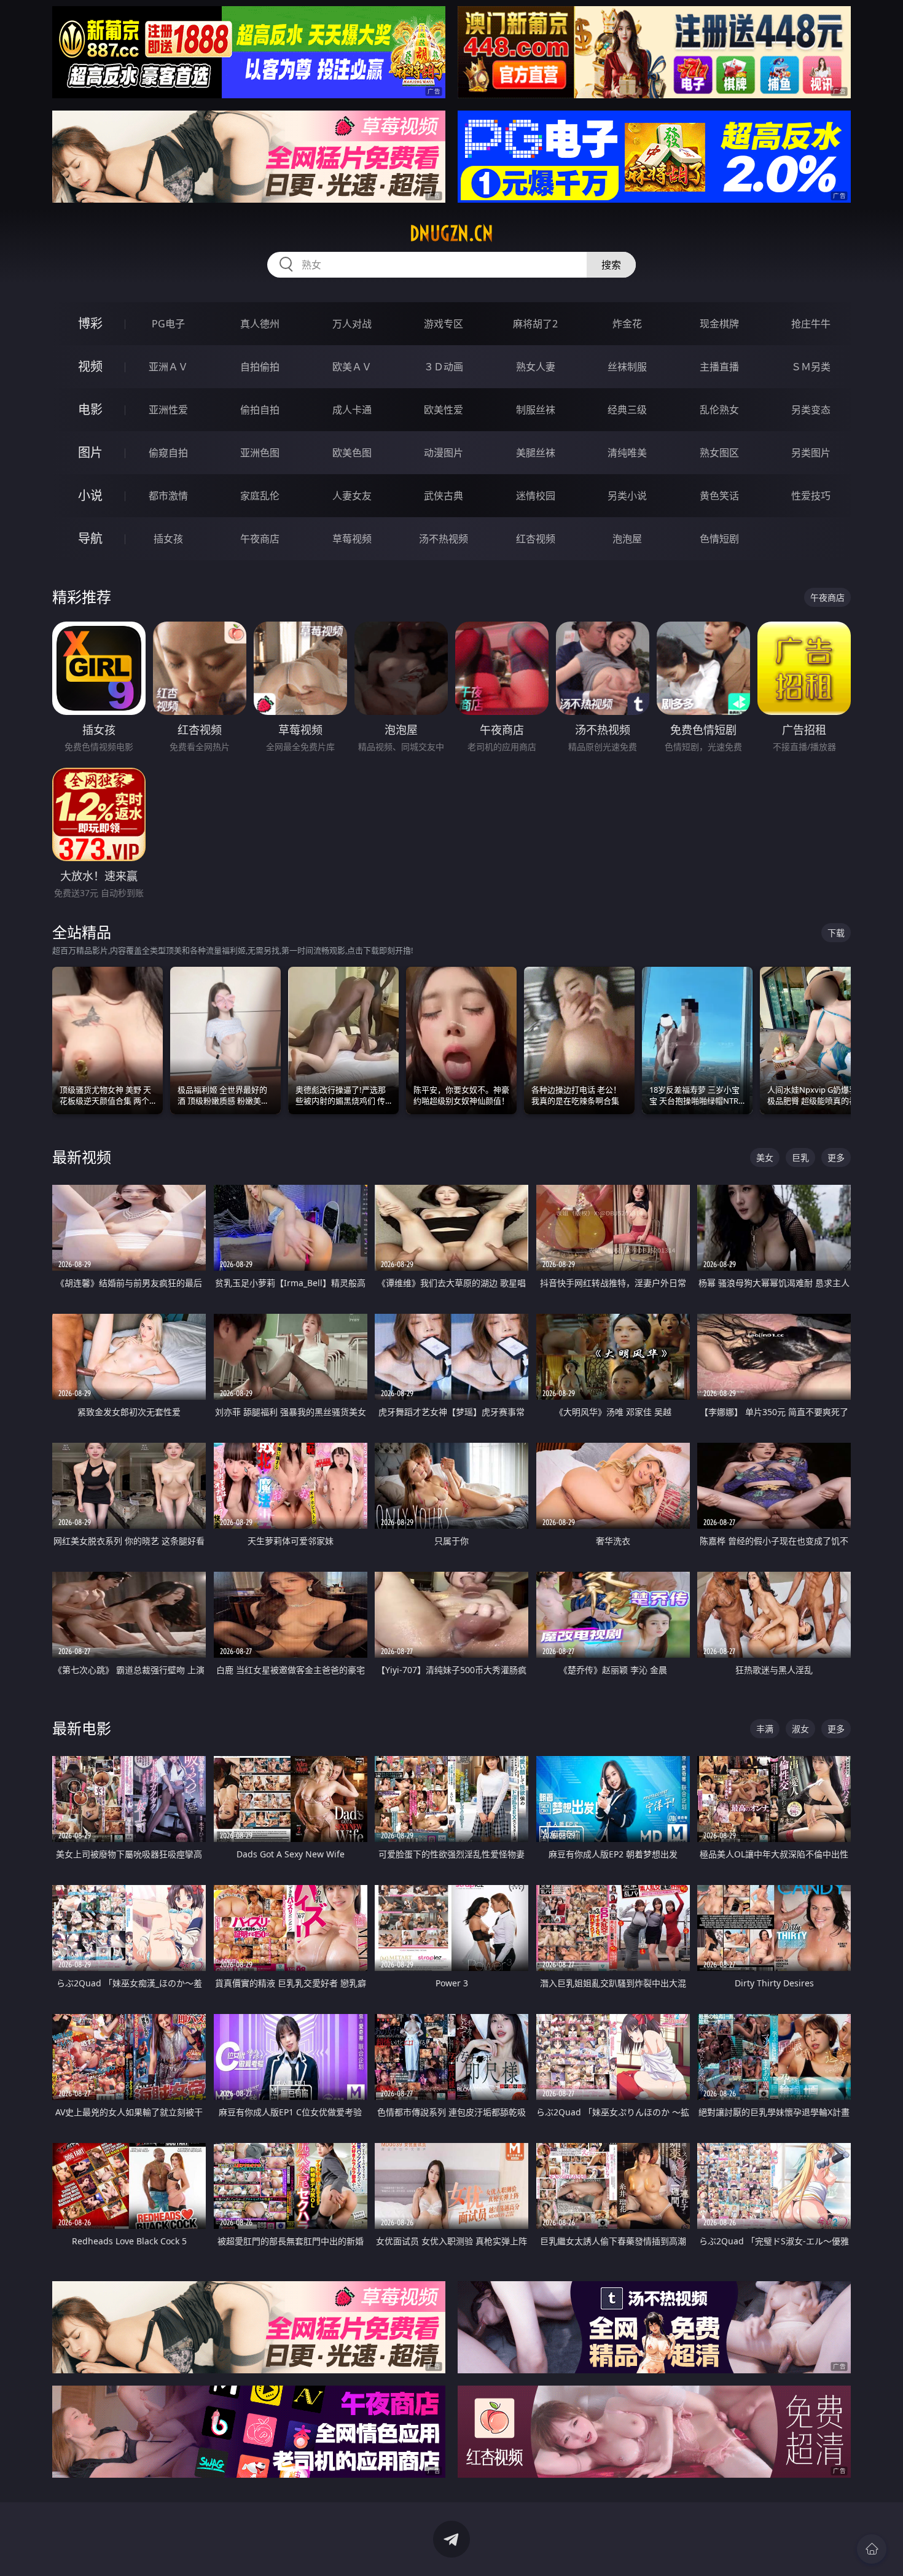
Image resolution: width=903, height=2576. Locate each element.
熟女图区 (719, 453)
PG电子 (168, 324)
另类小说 (627, 496)
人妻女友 (352, 496)
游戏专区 (444, 324)
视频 (90, 366)
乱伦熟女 (719, 410)
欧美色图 (352, 453)
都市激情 (168, 496)
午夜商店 (260, 539)
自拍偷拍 (260, 367)
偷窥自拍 (168, 453)
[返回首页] (872, 2549)
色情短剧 (719, 539)
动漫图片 (444, 453)
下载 (836, 933)
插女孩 (168, 539)
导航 (90, 538)
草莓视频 (352, 539)
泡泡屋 (627, 539)
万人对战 (352, 324)
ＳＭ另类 (811, 367)
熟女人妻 (536, 367)
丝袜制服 (627, 367)
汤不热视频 (444, 539)
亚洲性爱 (168, 410)
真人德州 (260, 324)
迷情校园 (536, 496)
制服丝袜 (536, 410)
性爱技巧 (811, 496)
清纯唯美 (627, 453)
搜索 (611, 265)
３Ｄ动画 (444, 367)
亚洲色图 (260, 453)
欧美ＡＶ (352, 367)
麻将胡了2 (535, 324)
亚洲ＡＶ (168, 367)
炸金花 (627, 324)
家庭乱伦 (260, 496)
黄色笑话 (719, 496)
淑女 (800, 1729)
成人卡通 (352, 410)
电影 (90, 409)
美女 (765, 1157)
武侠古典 (444, 496)
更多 (836, 1157)
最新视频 (82, 1157)
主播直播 (719, 367)
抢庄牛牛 (811, 324)
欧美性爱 (444, 410)
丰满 (765, 1729)
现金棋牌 (719, 324)
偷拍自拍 (260, 410)
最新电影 (82, 1728)
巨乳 (800, 1157)
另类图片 (811, 453)
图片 (90, 452)
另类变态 (811, 410)
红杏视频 (536, 539)
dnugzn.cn (451, 233)
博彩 (90, 323)
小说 (90, 495)
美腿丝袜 (536, 453)
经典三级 (627, 410)
